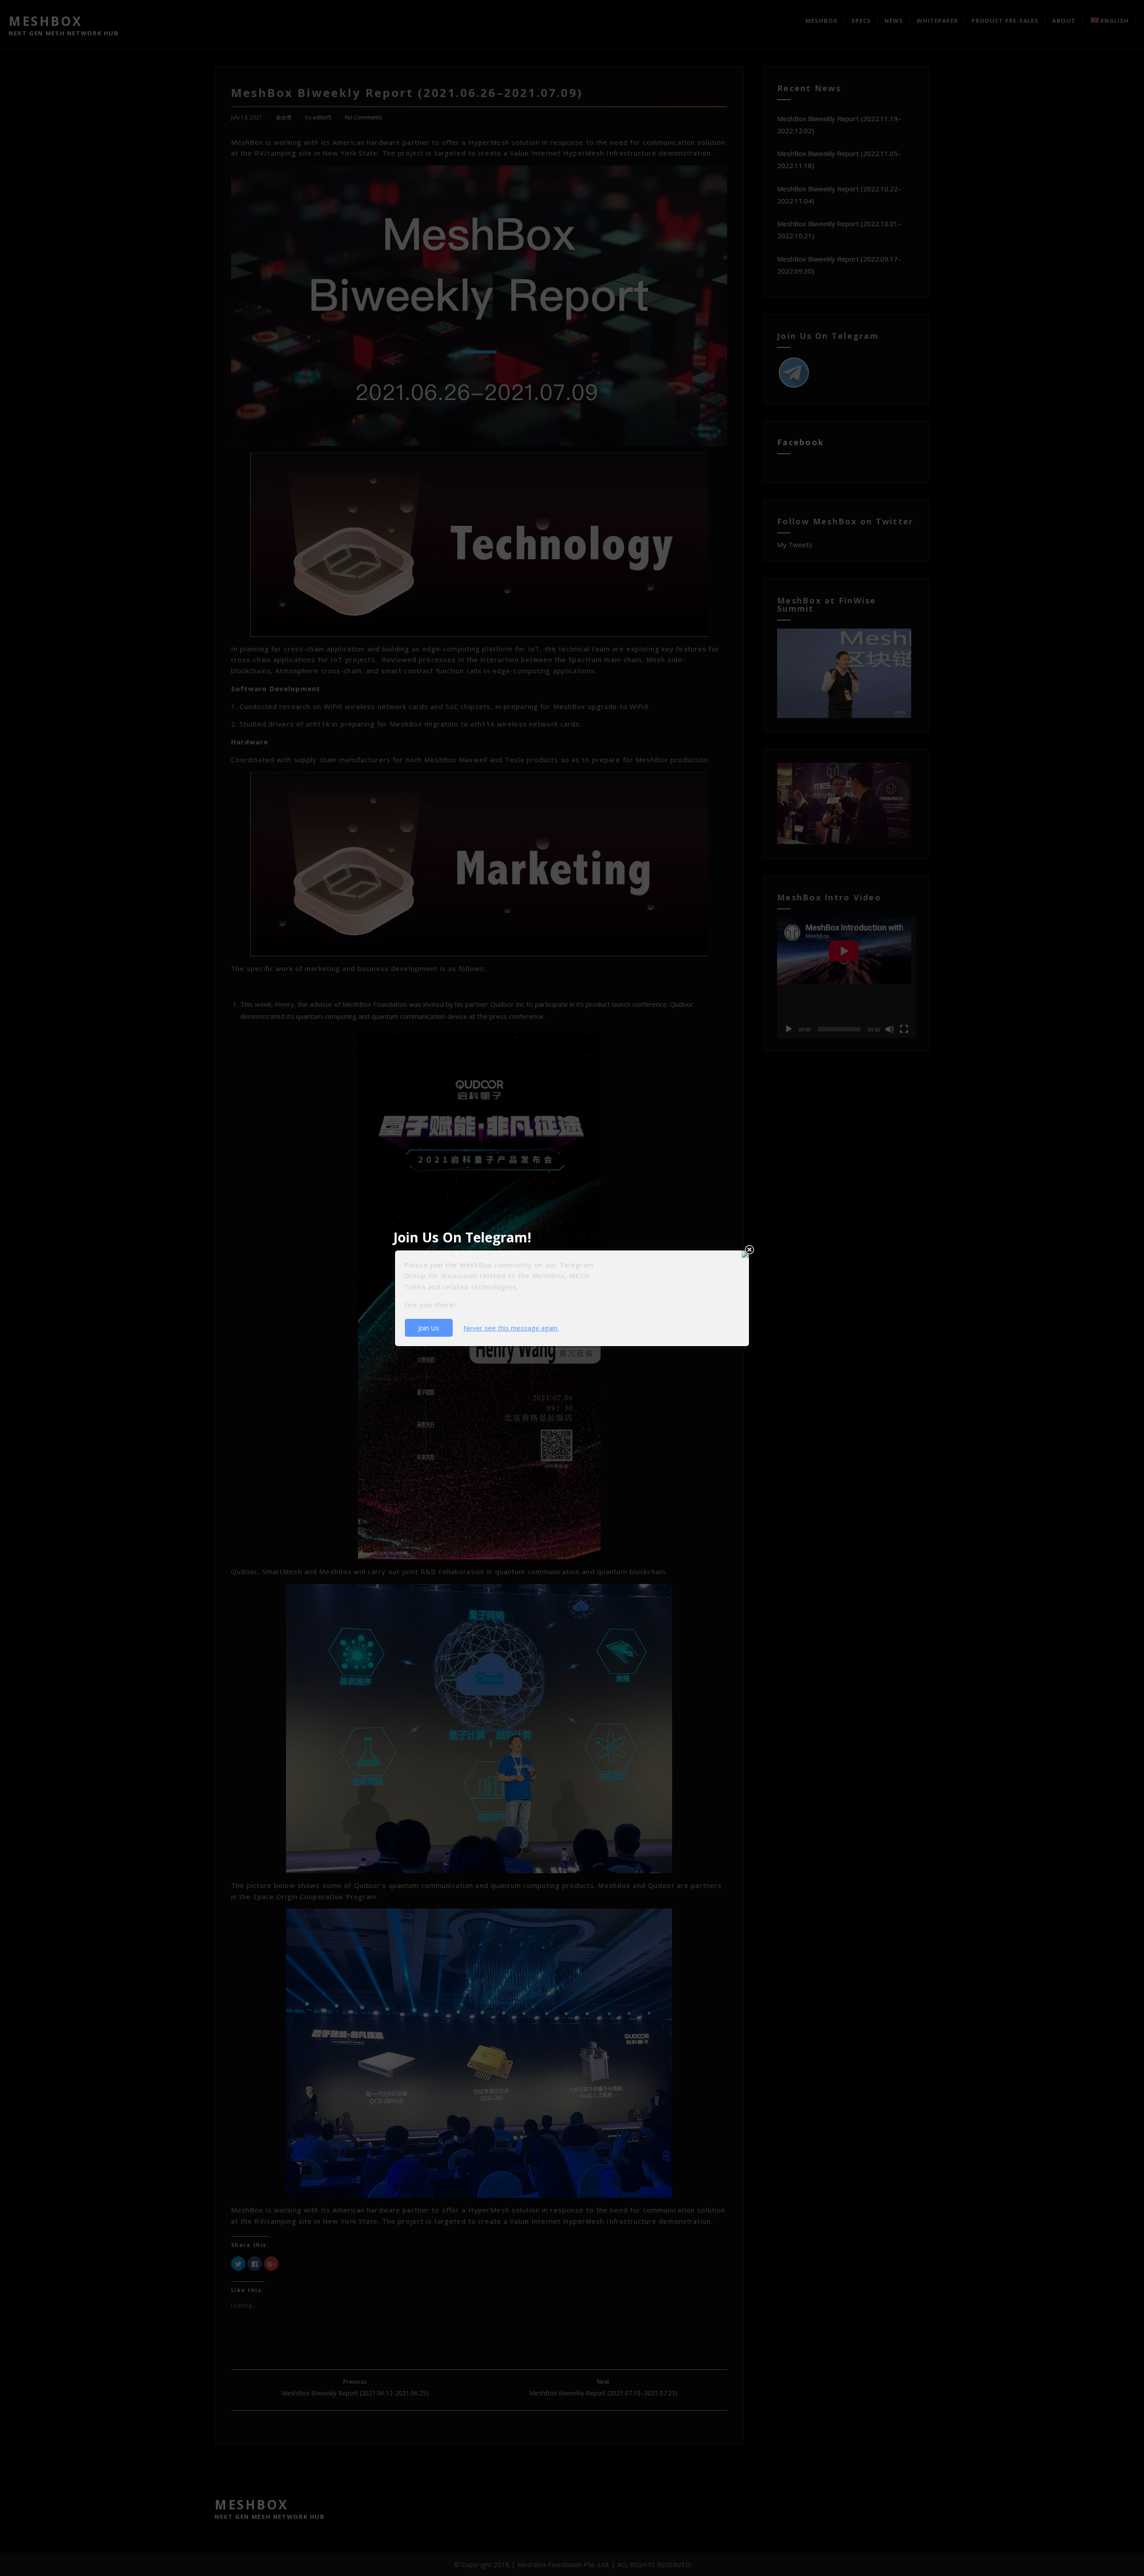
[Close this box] (749, 1250)
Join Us (429, 1328)
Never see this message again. (511, 1328)
